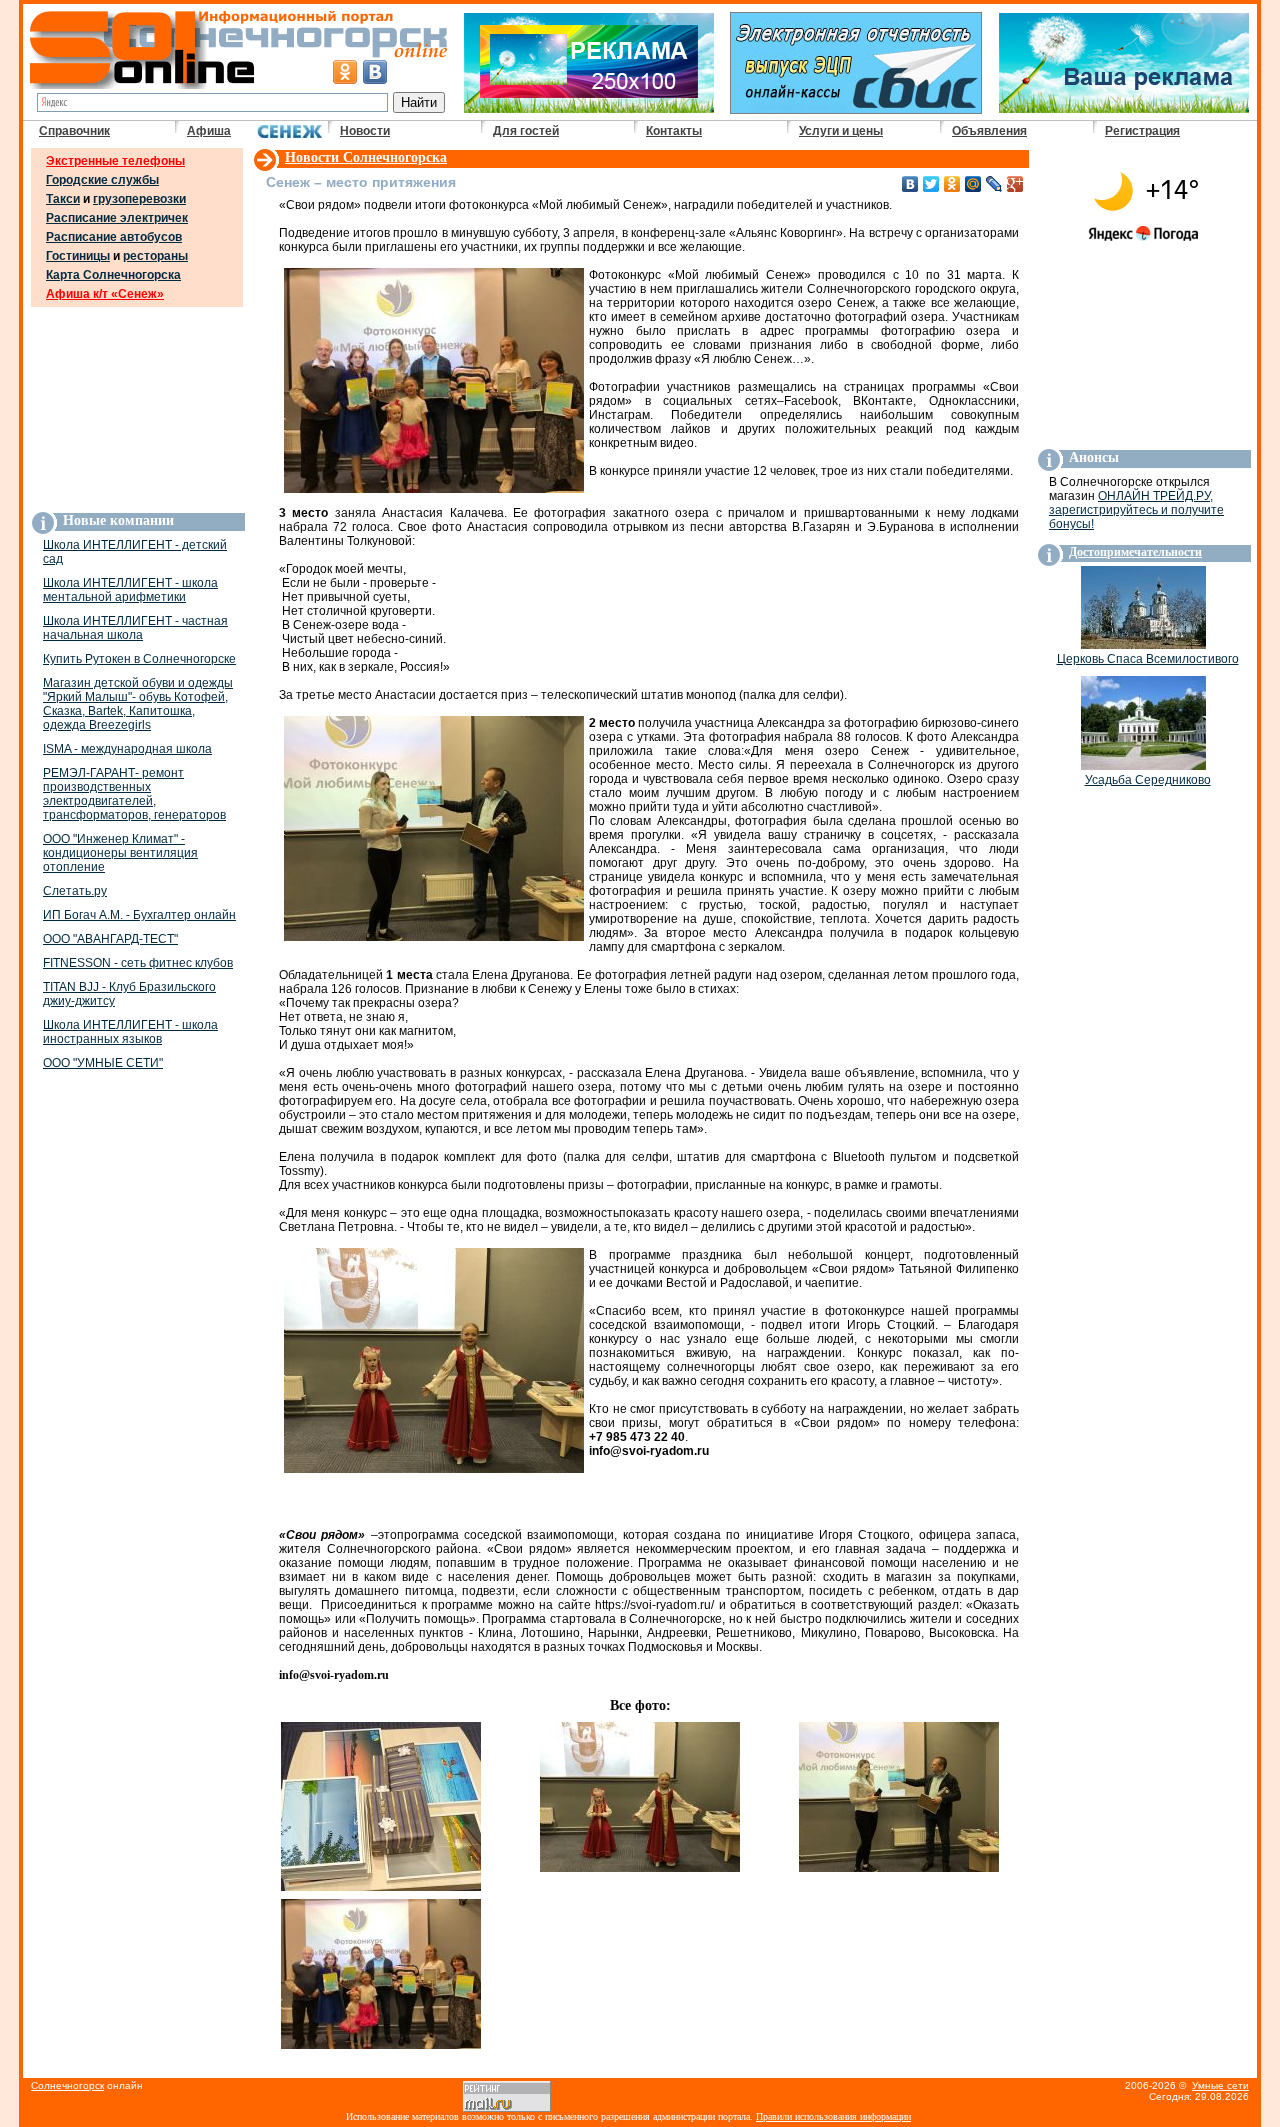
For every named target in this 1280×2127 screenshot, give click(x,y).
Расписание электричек (117, 218)
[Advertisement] (137, 409)
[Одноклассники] (952, 184)
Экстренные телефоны (115, 161)
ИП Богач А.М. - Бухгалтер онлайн (139, 915)
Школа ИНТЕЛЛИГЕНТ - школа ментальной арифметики (130, 590)
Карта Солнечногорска (113, 275)
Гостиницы (78, 256)
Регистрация (1142, 131)
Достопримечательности (1135, 552)
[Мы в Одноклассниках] (345, 72)
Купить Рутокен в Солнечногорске (139, 659)
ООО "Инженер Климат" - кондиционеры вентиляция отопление (120, 853)
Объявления (989, 131)
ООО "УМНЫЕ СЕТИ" (103, 1063)
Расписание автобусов (114, 237)
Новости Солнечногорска (366, 157)
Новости (365, 131)
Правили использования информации (833, 2116)
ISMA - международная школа (127, 749)
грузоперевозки (139, 199)
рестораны (155, 256)
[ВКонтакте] (910, 184)
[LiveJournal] (994, 184)
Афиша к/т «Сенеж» (105, 294)
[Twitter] (931, 184)
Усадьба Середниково (1148, 780)
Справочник (74, 131)
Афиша (209, 131)
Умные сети (1220, 2085)
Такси (63, 199)
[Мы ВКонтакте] (375, 72)
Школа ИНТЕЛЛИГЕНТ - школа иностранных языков (130, 1032)
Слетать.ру (75, 891)
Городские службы (102, 180)
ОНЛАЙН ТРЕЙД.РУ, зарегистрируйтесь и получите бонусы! (1136, 510)
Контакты (674, 131)
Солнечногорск (67, 2085)
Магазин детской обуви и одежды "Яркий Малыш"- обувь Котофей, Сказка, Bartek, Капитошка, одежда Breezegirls (138, 704)
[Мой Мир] (973, 184)
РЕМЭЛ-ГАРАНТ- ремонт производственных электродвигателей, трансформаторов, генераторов (134, 794)
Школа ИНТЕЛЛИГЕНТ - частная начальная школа (135, 628)
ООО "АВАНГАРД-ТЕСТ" (110, 939)
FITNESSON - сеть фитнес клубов (138, 963)
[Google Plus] (1015, 184)
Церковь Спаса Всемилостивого (1148, 659)
